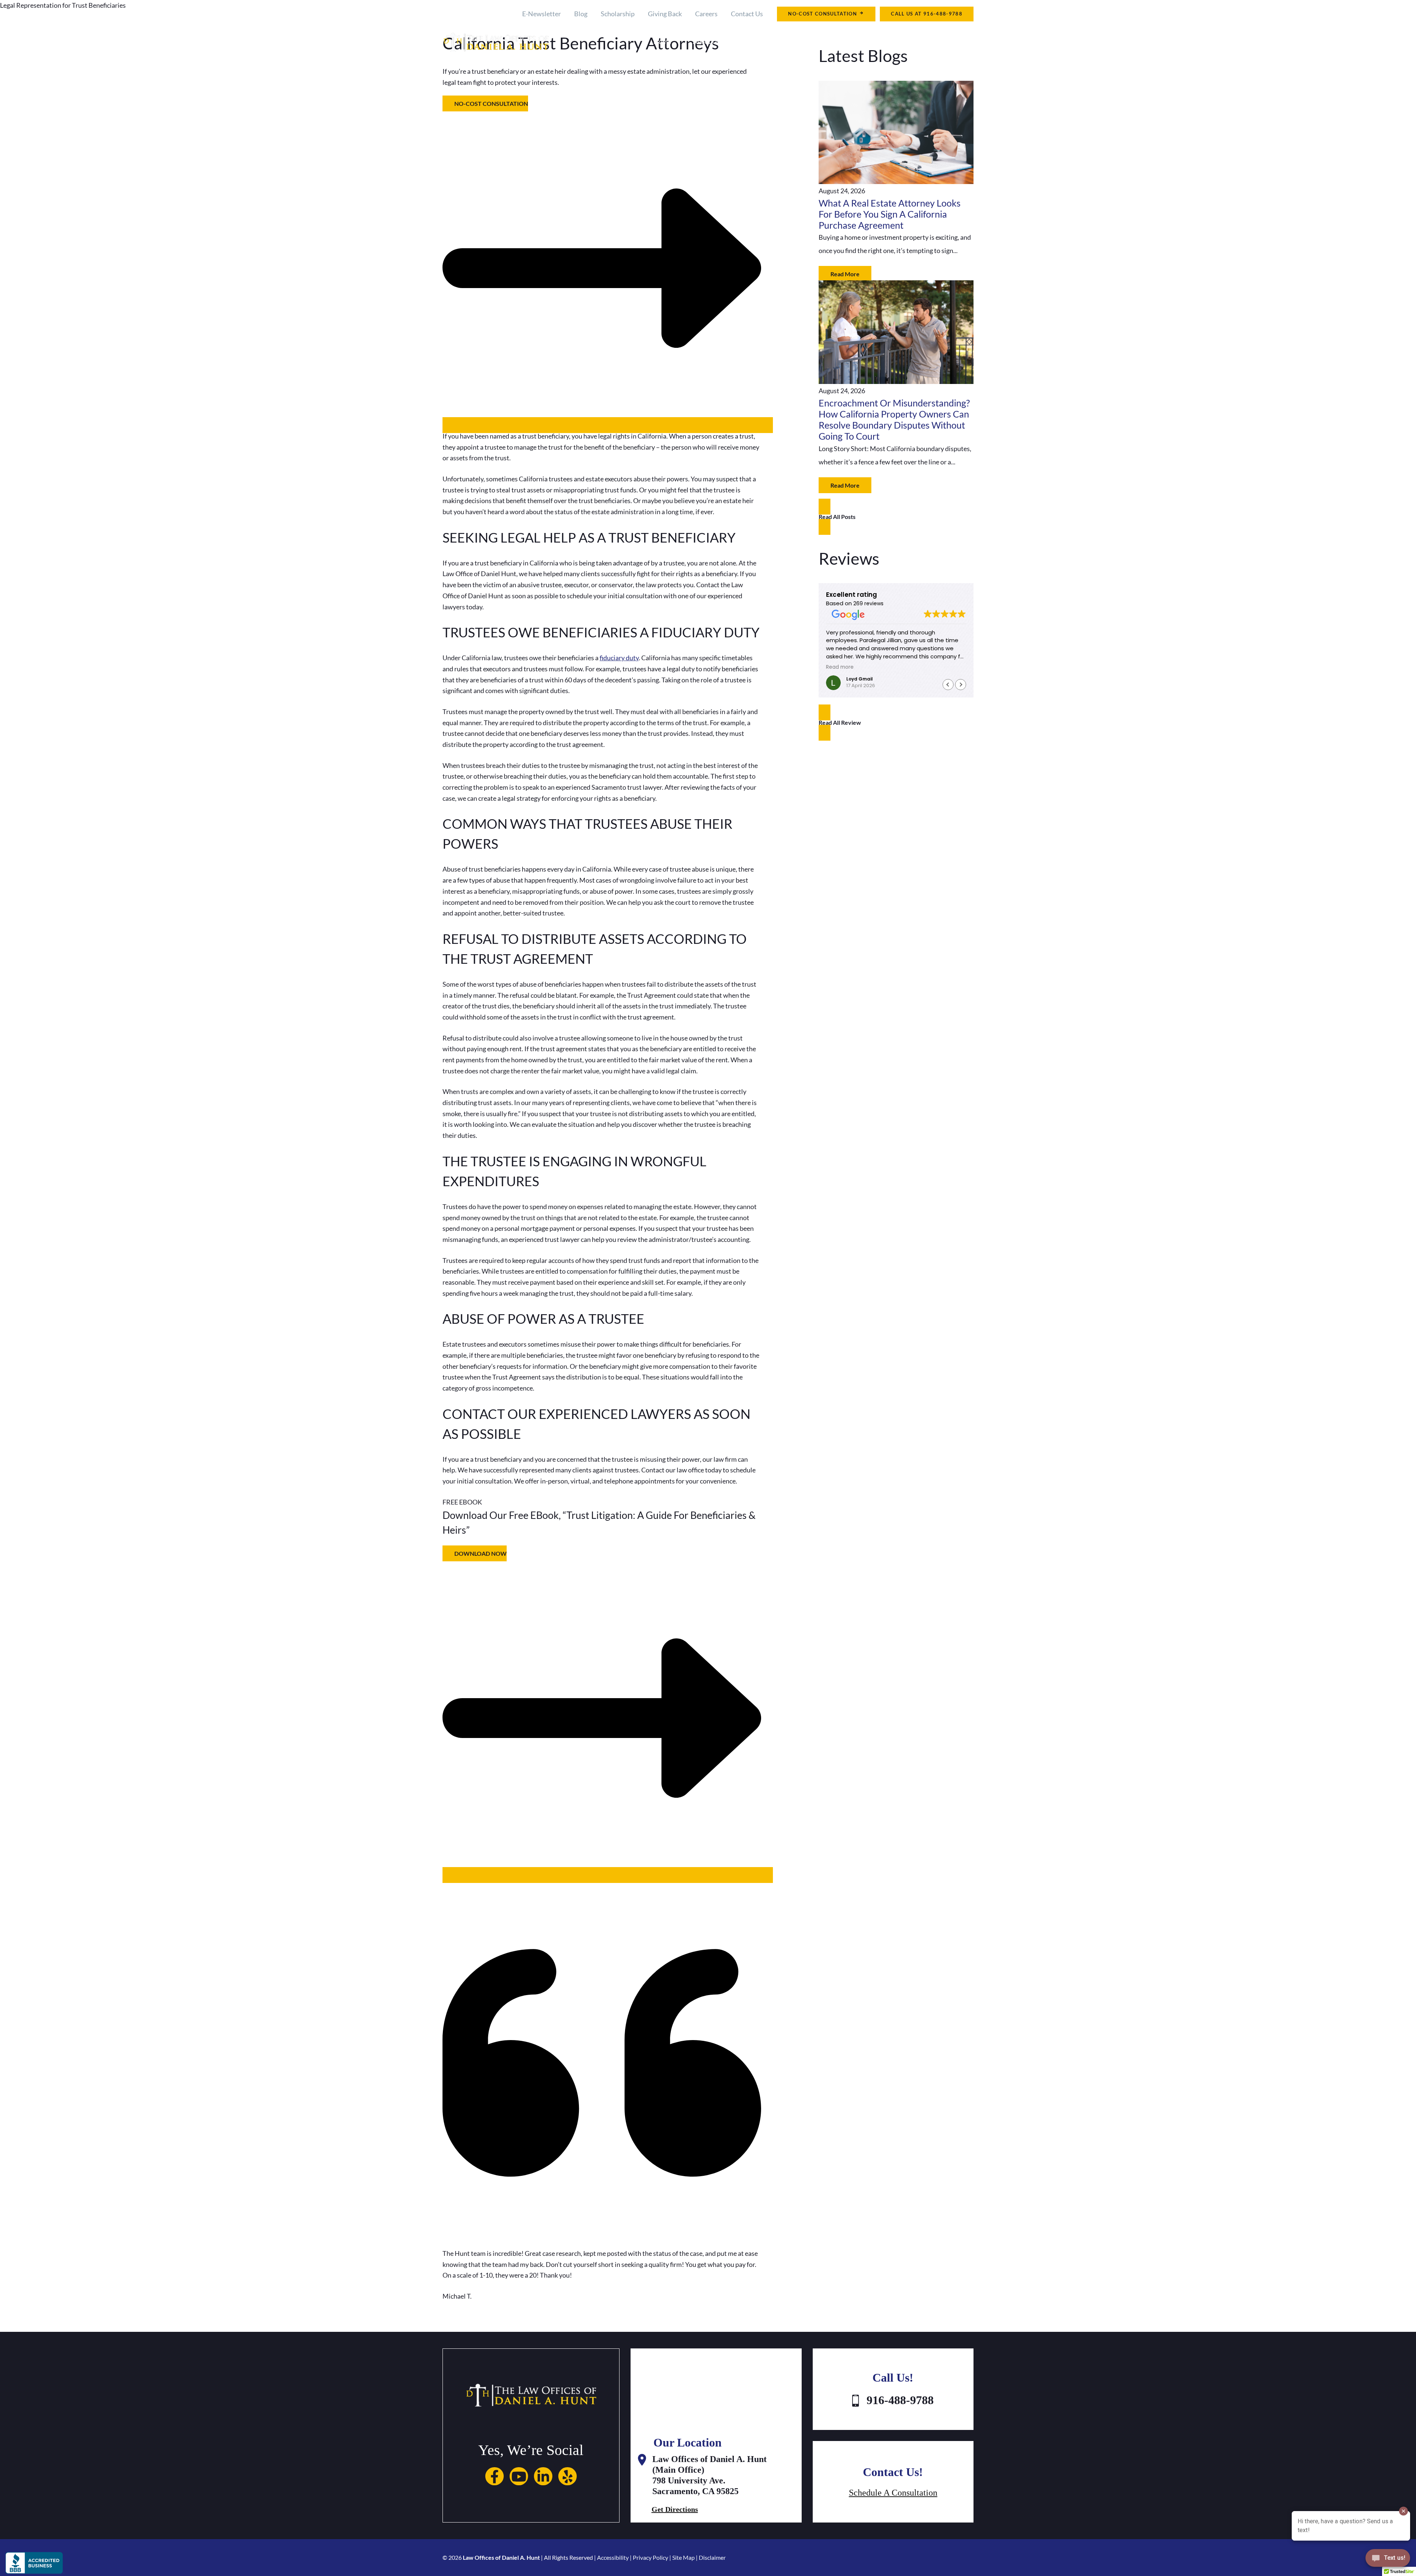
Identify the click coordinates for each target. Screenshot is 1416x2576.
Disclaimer (712, 2557)
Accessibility (613, 2557)
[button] (724, 41)
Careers (706, 14)
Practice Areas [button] (770, 41)
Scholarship (618, 14)
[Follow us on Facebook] (494, 2483)
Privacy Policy (650, 2557)
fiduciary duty (619, 658)
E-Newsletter (542, 14)
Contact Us (747, 14)
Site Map (683, 2557)
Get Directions (675, 2509)
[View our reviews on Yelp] (568, 2483)
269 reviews (868, 603)
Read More (845, 274)
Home (662, 41)
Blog (581, 14)
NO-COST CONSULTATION (823, 14)
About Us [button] (706, 41)
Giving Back (665, 14)
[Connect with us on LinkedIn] (543, 2483)
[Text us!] (1388, 2560)
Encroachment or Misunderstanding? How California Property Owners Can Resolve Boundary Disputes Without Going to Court (894, 420)
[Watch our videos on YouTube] (519, 2483)
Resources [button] (892, 41)
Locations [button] (834, 41)
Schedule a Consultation (893, 2493)
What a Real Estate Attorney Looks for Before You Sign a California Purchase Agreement (890, 214)
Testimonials (955, 41)
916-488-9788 (943, 14)
